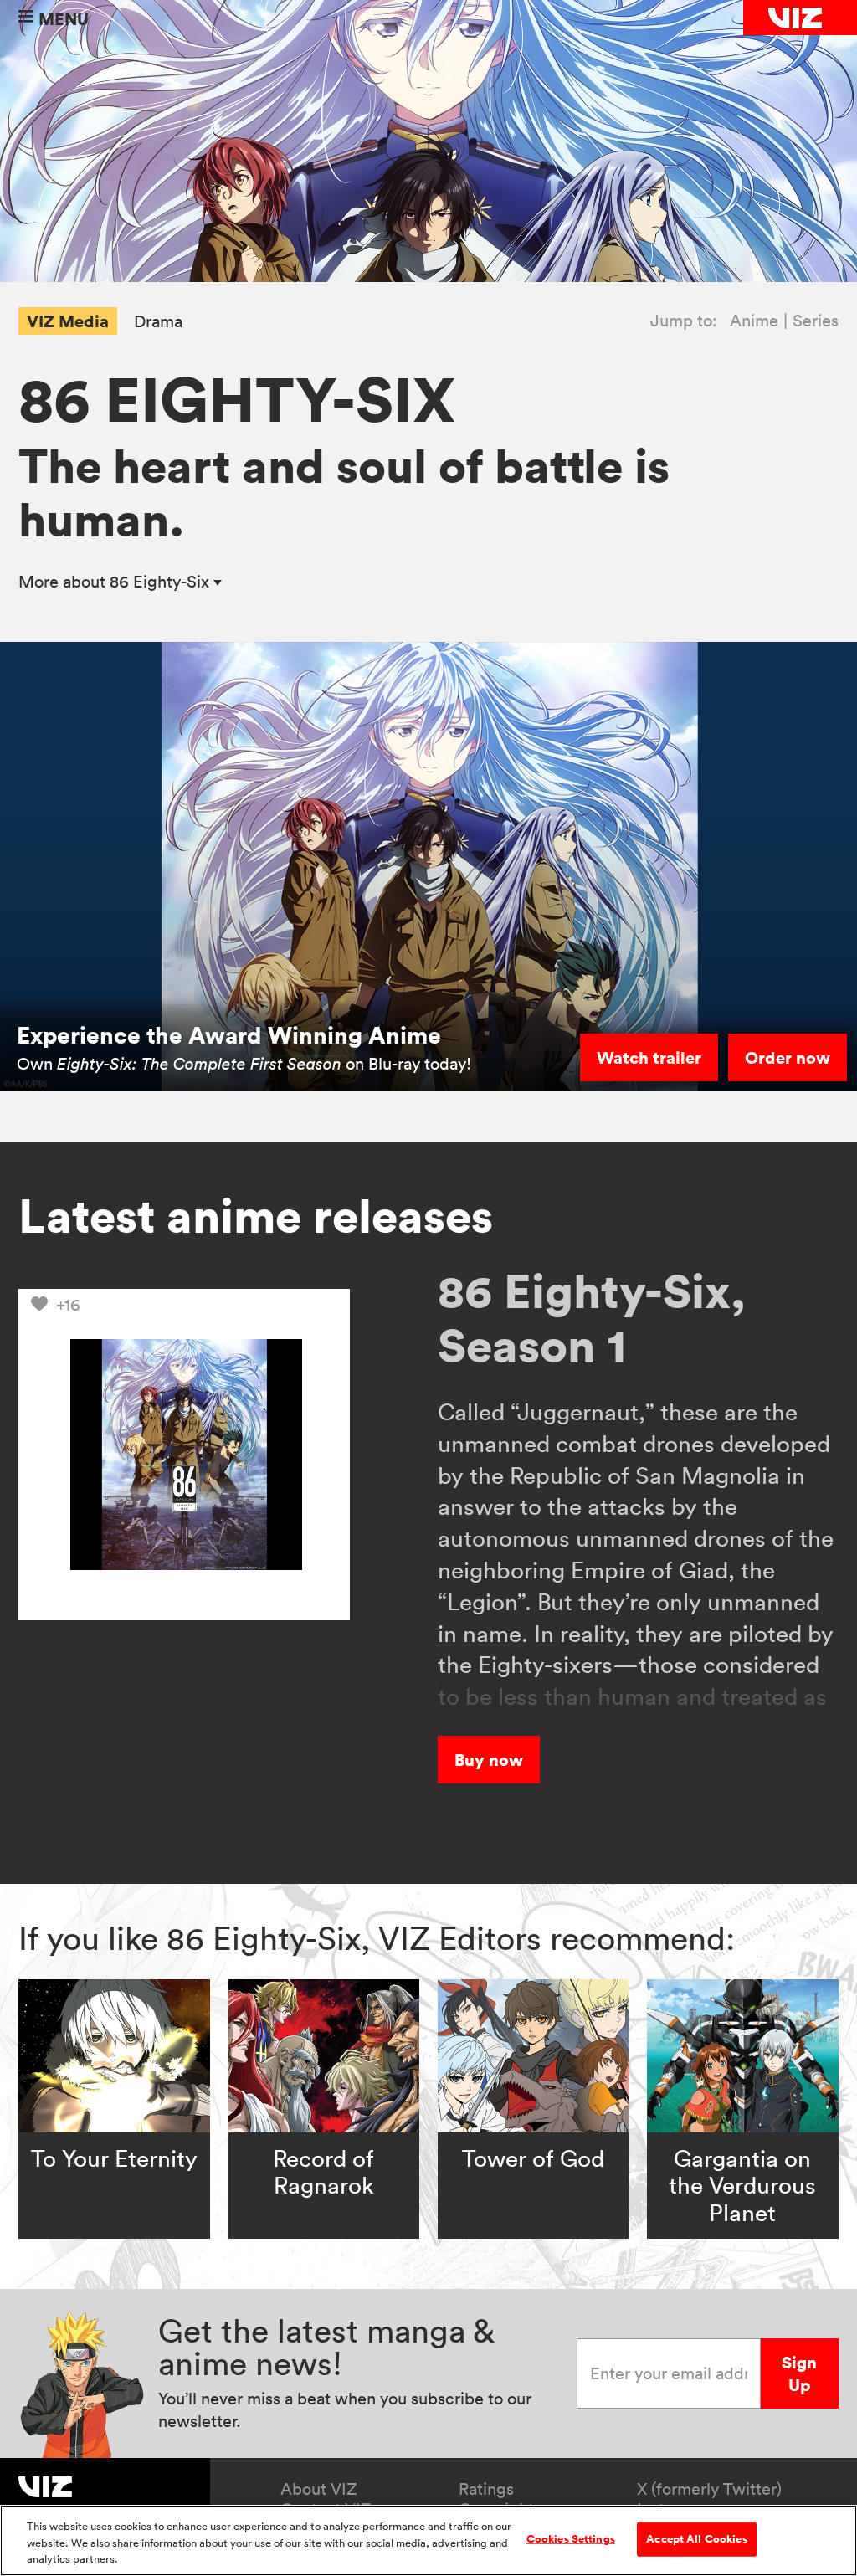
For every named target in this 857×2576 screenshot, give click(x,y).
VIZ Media (68, 321)
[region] (428, 2540)
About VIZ (319, 2489)
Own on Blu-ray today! (244, 1064)
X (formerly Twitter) (709, 2489)
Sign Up (799, 2373)
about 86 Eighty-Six (116, 582)
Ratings (486, 2489)
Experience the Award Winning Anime (229, 1035)
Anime (754, 321)
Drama (158, 322)
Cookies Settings (571, 2538)
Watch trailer (649, 1057)
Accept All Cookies (696, 2538)
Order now (788, 1057)
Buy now (489, 1760)
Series (816, 321)
